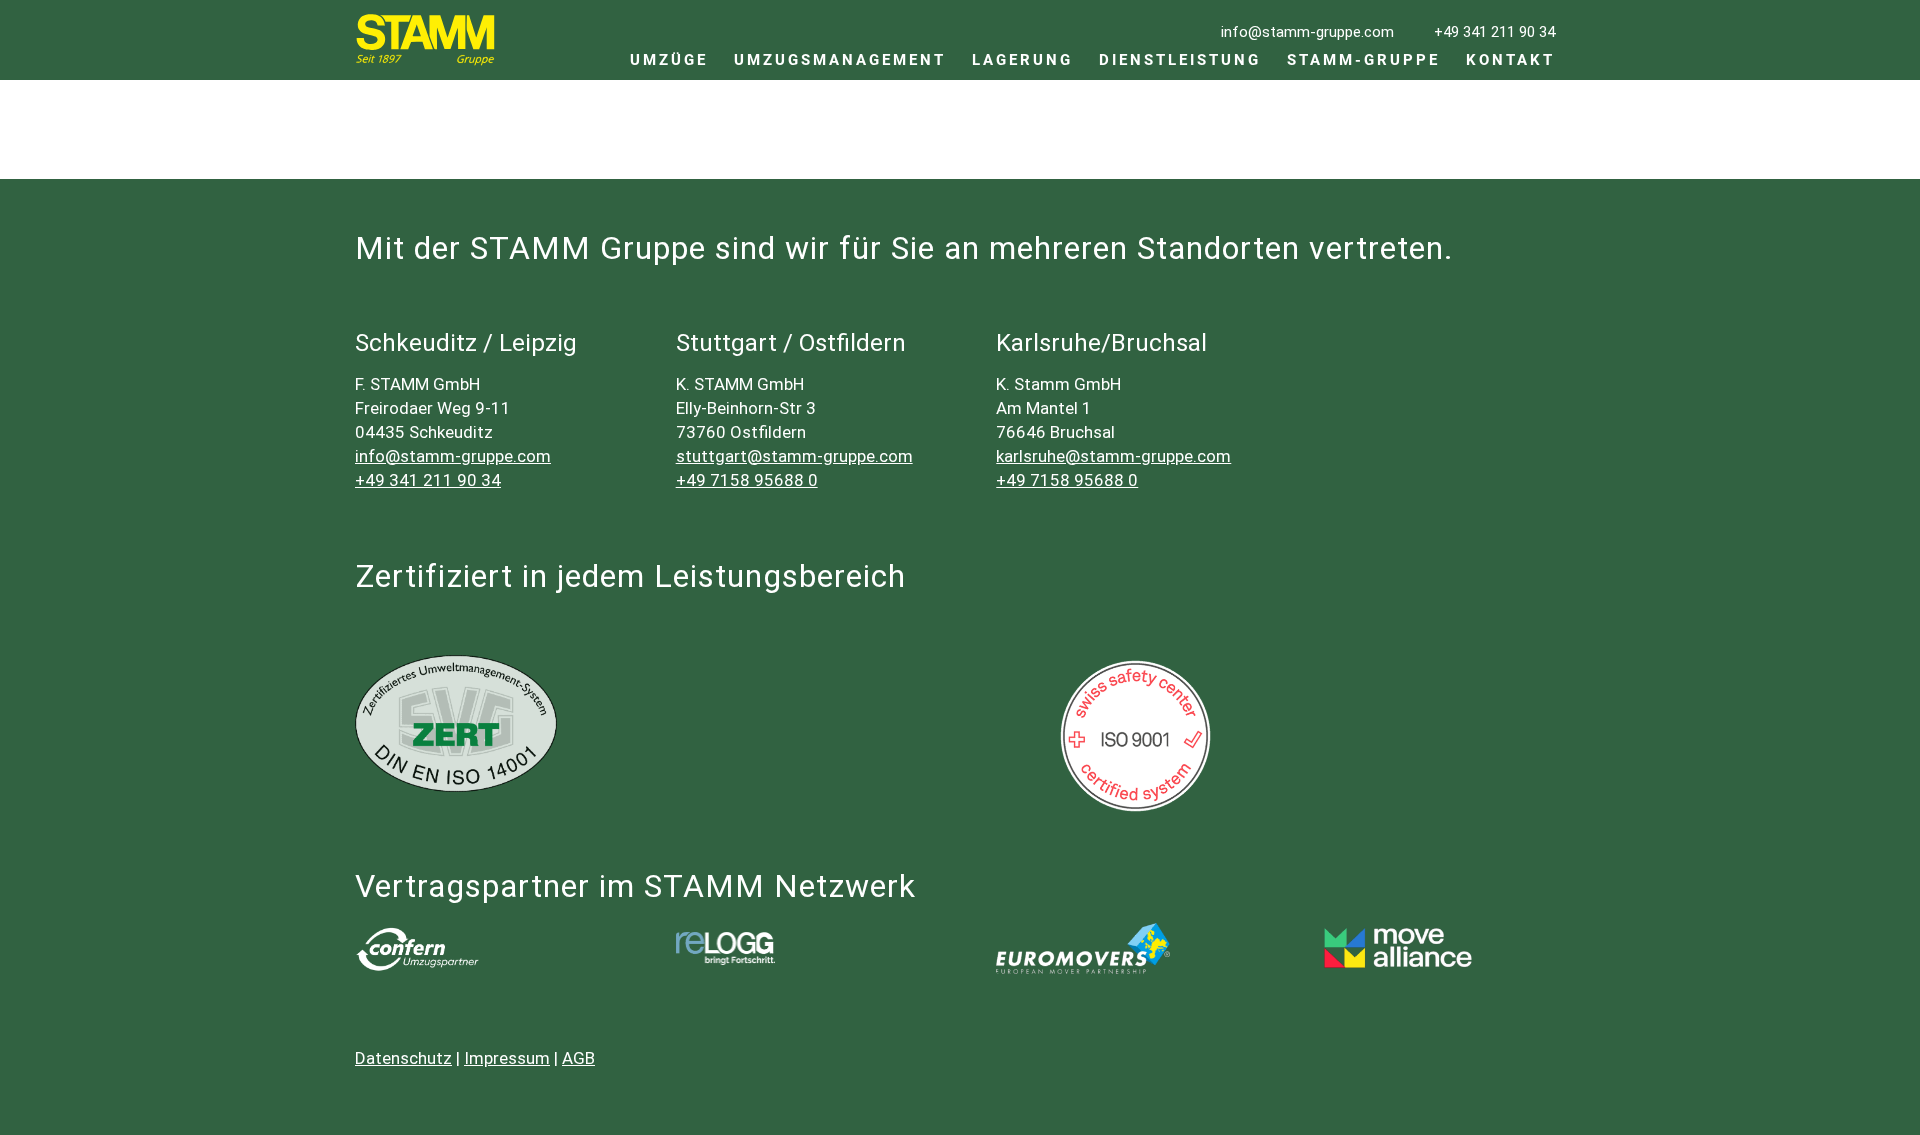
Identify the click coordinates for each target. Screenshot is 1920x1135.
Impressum (507, 1058)
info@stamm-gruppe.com (453, 456)
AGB (578, 1058)
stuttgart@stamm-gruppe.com (794, 456)
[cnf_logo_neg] (417, 949)
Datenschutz (403, 1058)
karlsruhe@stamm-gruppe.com (1113, 456)
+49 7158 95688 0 (747, 480)
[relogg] (725, 948)
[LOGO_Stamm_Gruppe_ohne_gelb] (425, 40)
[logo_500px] (1083, 948)
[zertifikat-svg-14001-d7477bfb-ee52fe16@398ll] (456, 723)
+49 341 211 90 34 (428, 480)
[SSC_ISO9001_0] (1136, 736)
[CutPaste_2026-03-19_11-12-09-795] (1404, 949)
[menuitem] (669, 40)
